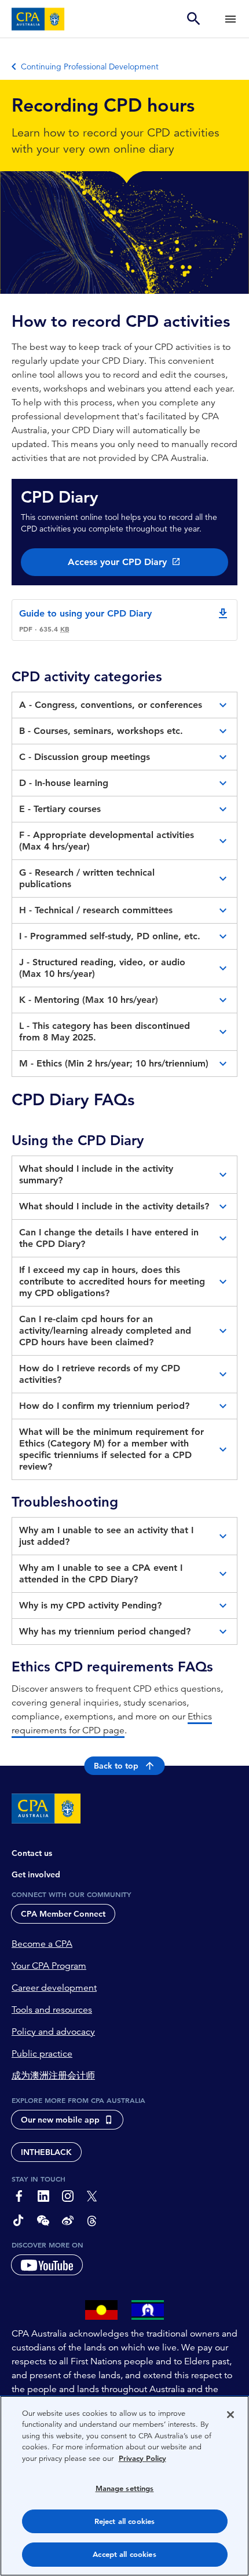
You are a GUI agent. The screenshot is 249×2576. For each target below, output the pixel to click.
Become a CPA (42, 1944)
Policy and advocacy (53, 2032)
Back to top (116, 1766)
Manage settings (125, 2488)
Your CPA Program (49, 1966)
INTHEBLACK (46, 2152)
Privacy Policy (142, 2458)
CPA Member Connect (63, 1914)
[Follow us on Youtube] (47, 2265)
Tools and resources (52, 2010)
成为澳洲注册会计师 (53, 2076)
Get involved (36, 1874)
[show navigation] (230, 19)
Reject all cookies (124, 2521)
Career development (54, 1988)
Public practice (42, 2054)
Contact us (32, 1853)
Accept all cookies (124, 2554)
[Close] (230, 2415)
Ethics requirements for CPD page (112, 1724)
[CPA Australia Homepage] (38, 19)
